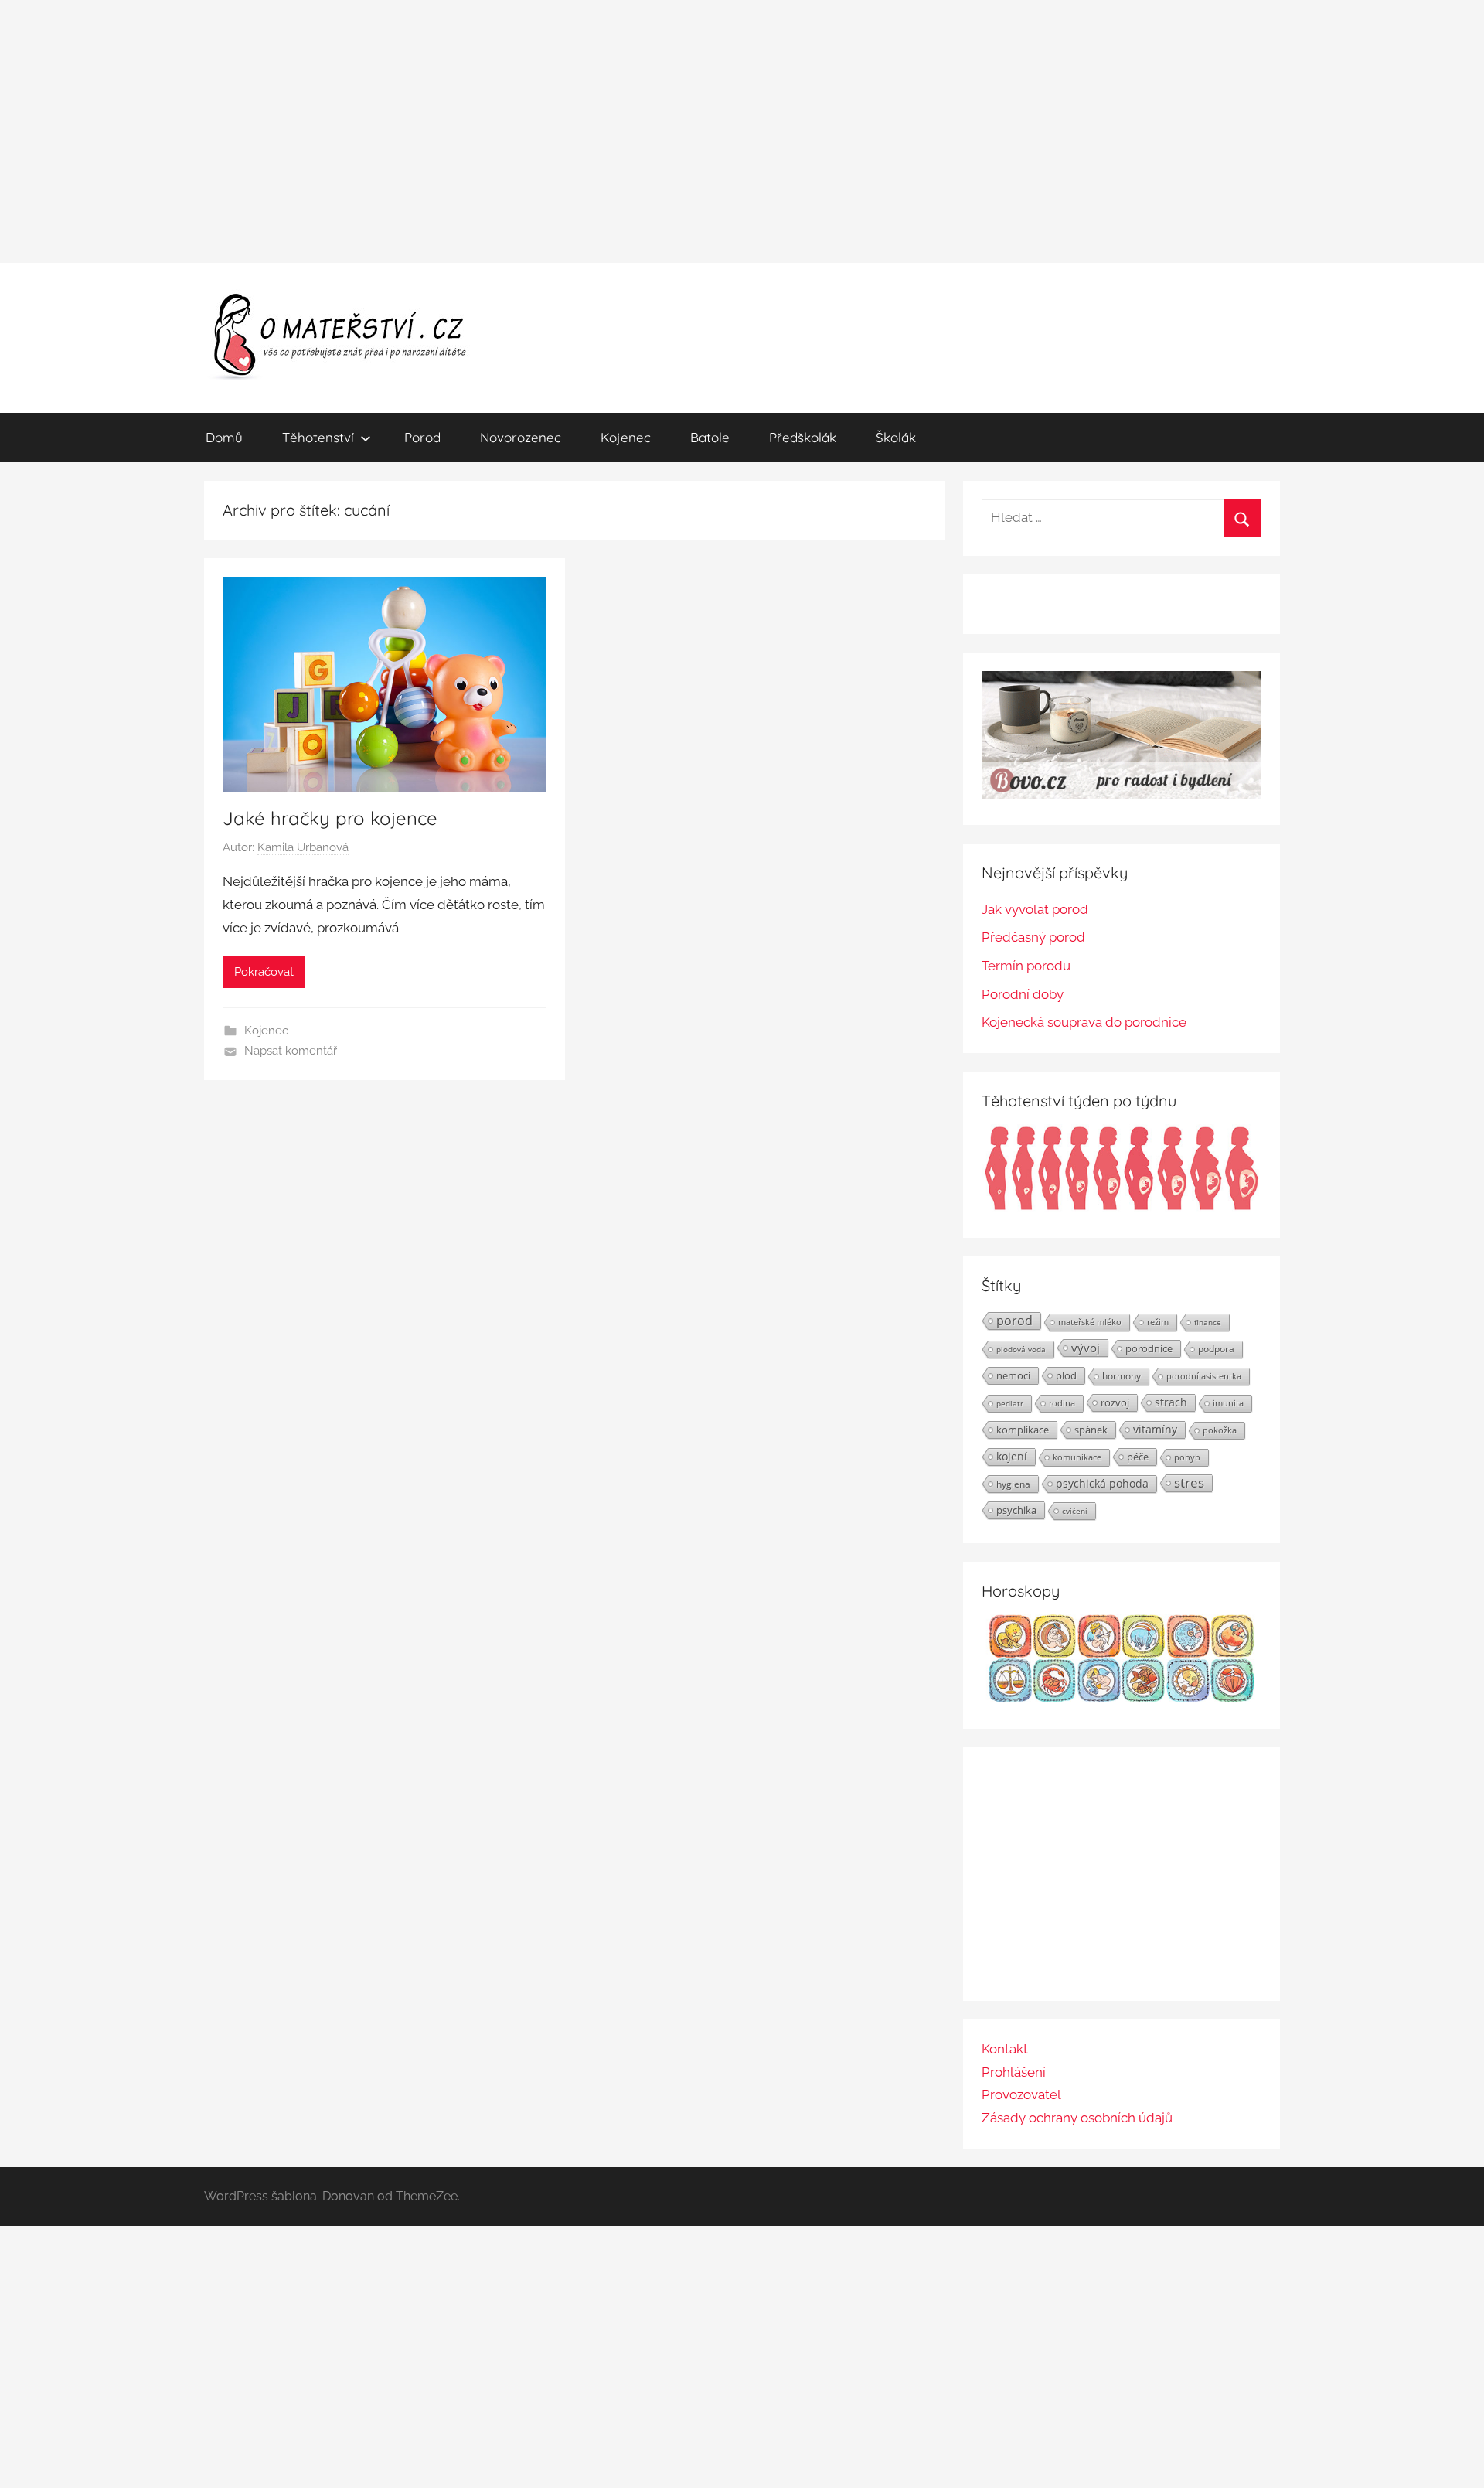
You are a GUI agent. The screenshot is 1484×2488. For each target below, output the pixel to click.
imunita (1228, 1403)
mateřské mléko (1090, 1322)
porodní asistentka (1204, 1376)
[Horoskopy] (1122, 1698)
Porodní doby (1023, 994)
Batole (710, 437)
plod (1066, 1375)
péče (1138, 1457)
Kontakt (1005, 2049)
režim (1158, 1322)
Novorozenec (521, 437)
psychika (1016, 1510)
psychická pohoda (1102, 1483)
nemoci (1013, 1375)
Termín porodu (1026, 966)
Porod (422, 437)
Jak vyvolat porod (1035, 909)
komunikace (1077, 1457)
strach (1171, 1402)
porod (1014, 1321)
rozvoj (1115, 1402)
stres (1189, 1483)
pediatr (1010, 1403)
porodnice (1149, 1348)
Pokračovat (264, 972)
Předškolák (803, 437)
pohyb (1187, 1457)
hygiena (1013, 1484)
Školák (896, 437)
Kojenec (626, 437)
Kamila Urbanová (303, 847)
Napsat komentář (291, 1051)
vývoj (1086, 1348)
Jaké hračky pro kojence (330, 818)
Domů (224, 437)
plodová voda (1021, 1349)
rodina (1062, 1403)
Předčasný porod (1033, 937)
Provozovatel (1021, 2094)
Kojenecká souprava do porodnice (1084, 1022)
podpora (1216, 1349)
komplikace (1023, 1430)
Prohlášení (1014, 2072)
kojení (1012, 1457)
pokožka (1220, 1430)
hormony (1122, 1376)
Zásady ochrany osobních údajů (1077, 2118)
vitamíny (1155, 1429)
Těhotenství (318, 437)
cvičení (1075, 1511)
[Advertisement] (742, 131)
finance (1208, 1322)
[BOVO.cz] (1122, 794)
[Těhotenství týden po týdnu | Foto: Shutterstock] (1122, 1208)
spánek (1091, 1430)
